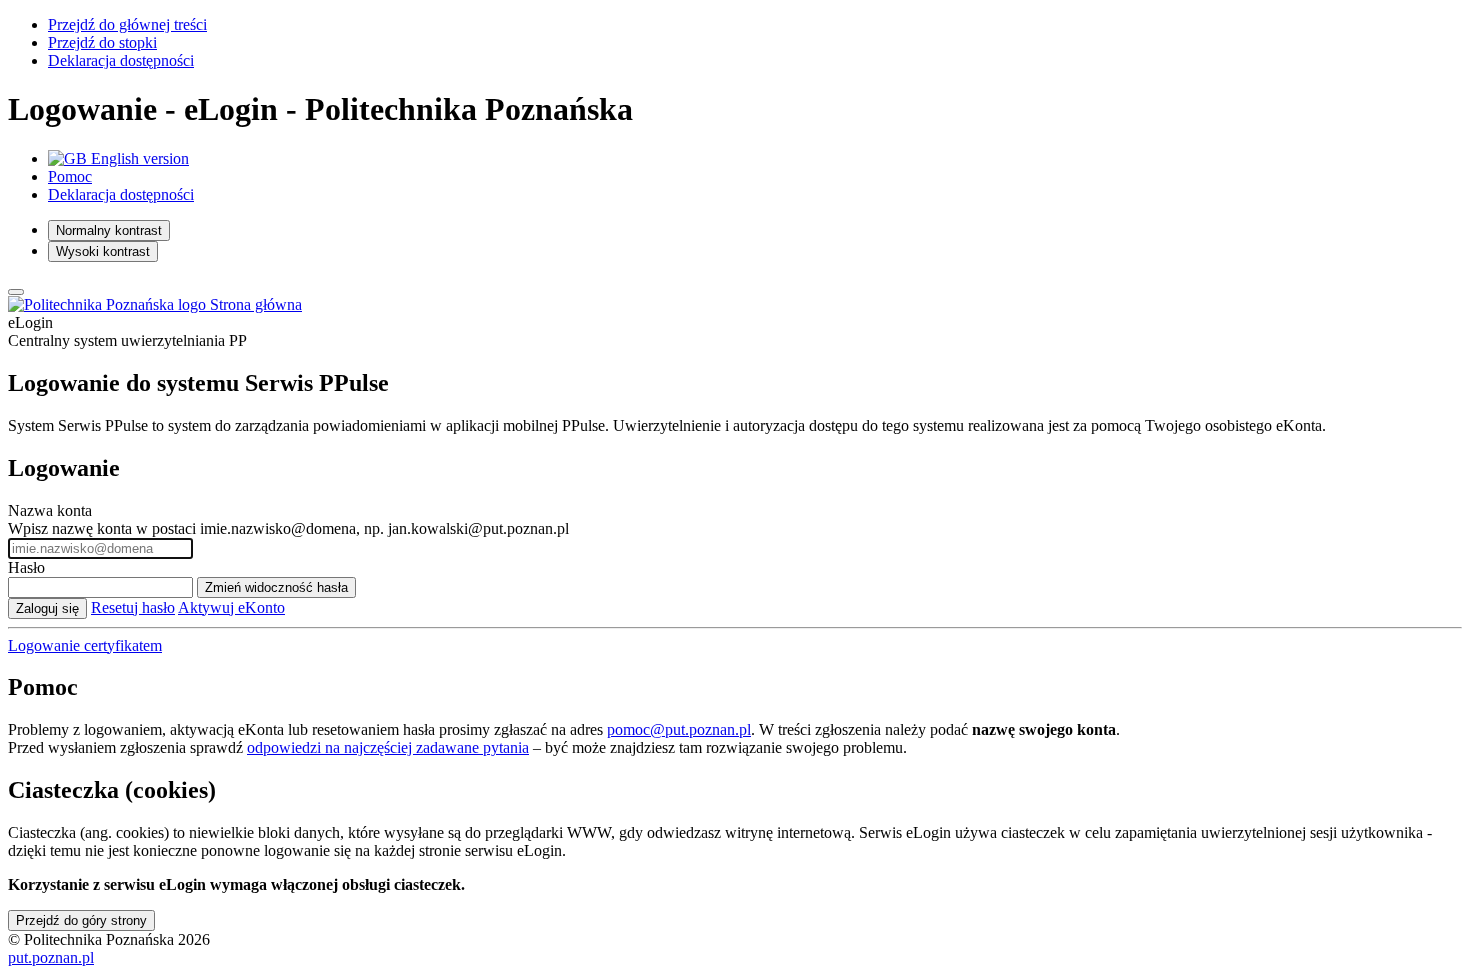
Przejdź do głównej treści (127, 24)
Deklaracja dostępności (121, 60)
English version (138, 158)
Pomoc (70, 176)
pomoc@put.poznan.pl (679, 729)
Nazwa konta (50, 510)
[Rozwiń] (16, 292)
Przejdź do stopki (102, 42)
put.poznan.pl (51, 957)
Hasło (26, 567)
